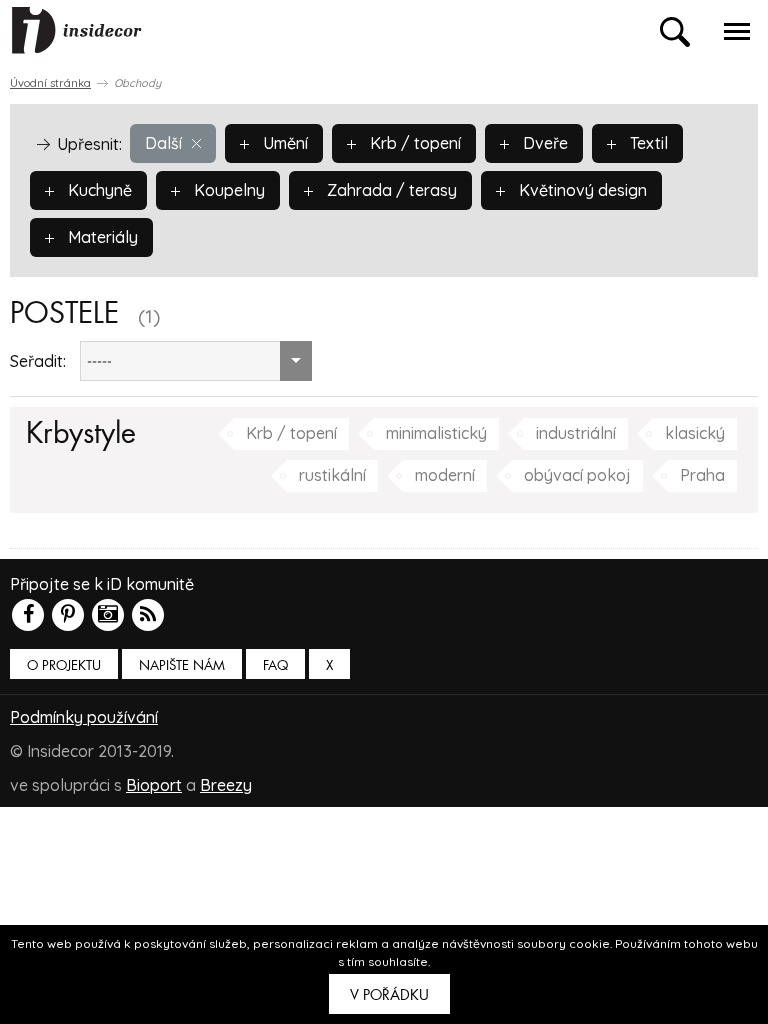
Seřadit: (38, 361)
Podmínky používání (84, 717)
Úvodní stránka (50, 83)
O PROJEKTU (64, 665)
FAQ (275, 665)
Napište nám (182, 665)
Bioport (154, 785)
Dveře (543, 143)
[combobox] (196, 361)
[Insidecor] (77, 31)
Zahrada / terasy (390, 190)
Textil (647, 143)
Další (163, 143)
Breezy (226, 785)
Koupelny (227, 190)
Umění (283, 143)
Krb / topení (413, 143)
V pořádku (389, 995)
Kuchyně (98, 190)
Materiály (101, 237)
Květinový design (581, 190)
